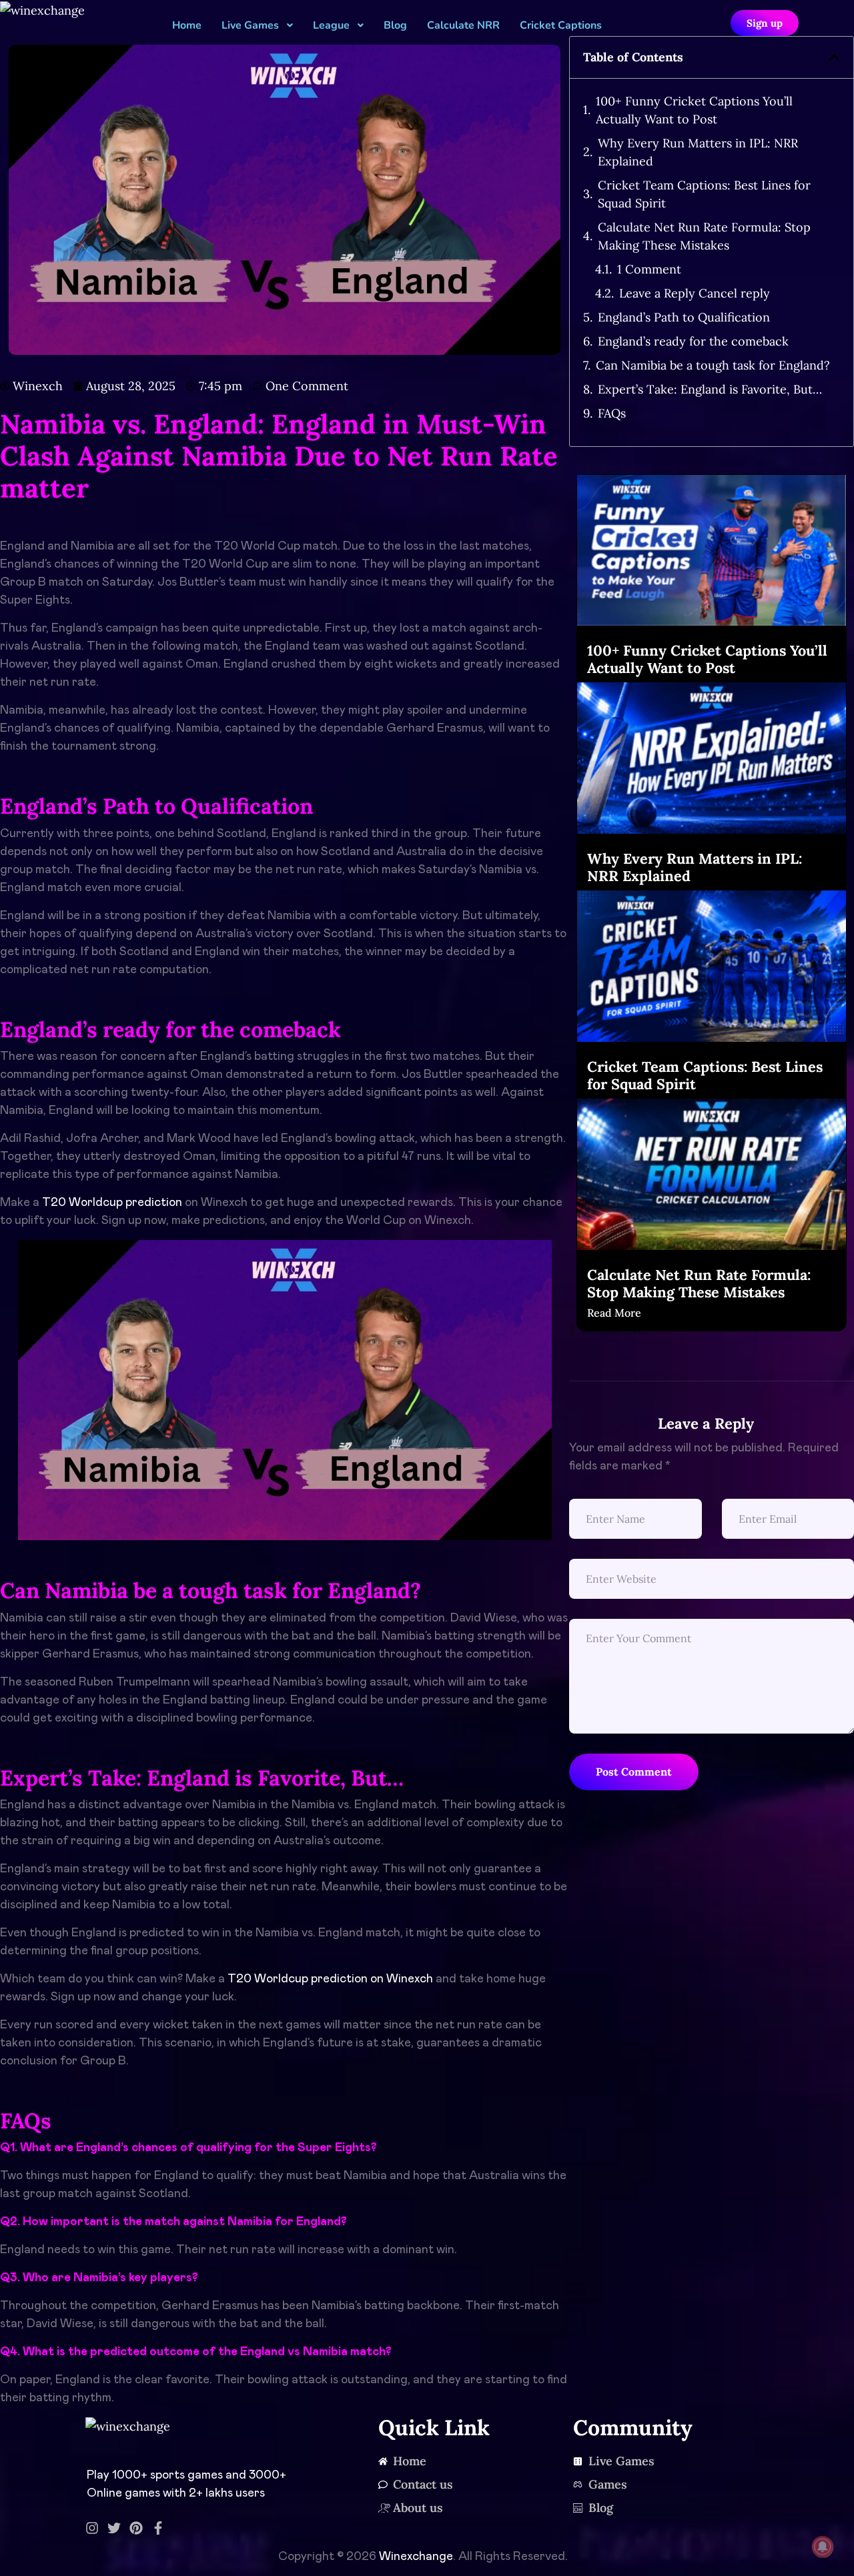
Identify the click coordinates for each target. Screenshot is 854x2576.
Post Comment (634, 1772)
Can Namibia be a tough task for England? (713, 365)
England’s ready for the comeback (693, 341)
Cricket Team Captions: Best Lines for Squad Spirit (704, 194)
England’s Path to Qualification (684, 317)
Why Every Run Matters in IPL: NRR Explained (698, 152)
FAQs (612, 413)
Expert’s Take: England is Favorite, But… (710, 389)
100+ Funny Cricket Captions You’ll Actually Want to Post (694, 110)
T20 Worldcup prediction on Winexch (330, 1979)
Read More (614, 1313)
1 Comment (649, 269)
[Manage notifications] (823, 2547)
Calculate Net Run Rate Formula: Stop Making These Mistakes (704, 236)
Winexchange (416, 2557)
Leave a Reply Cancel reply (695, 293)
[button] (834, 57)
